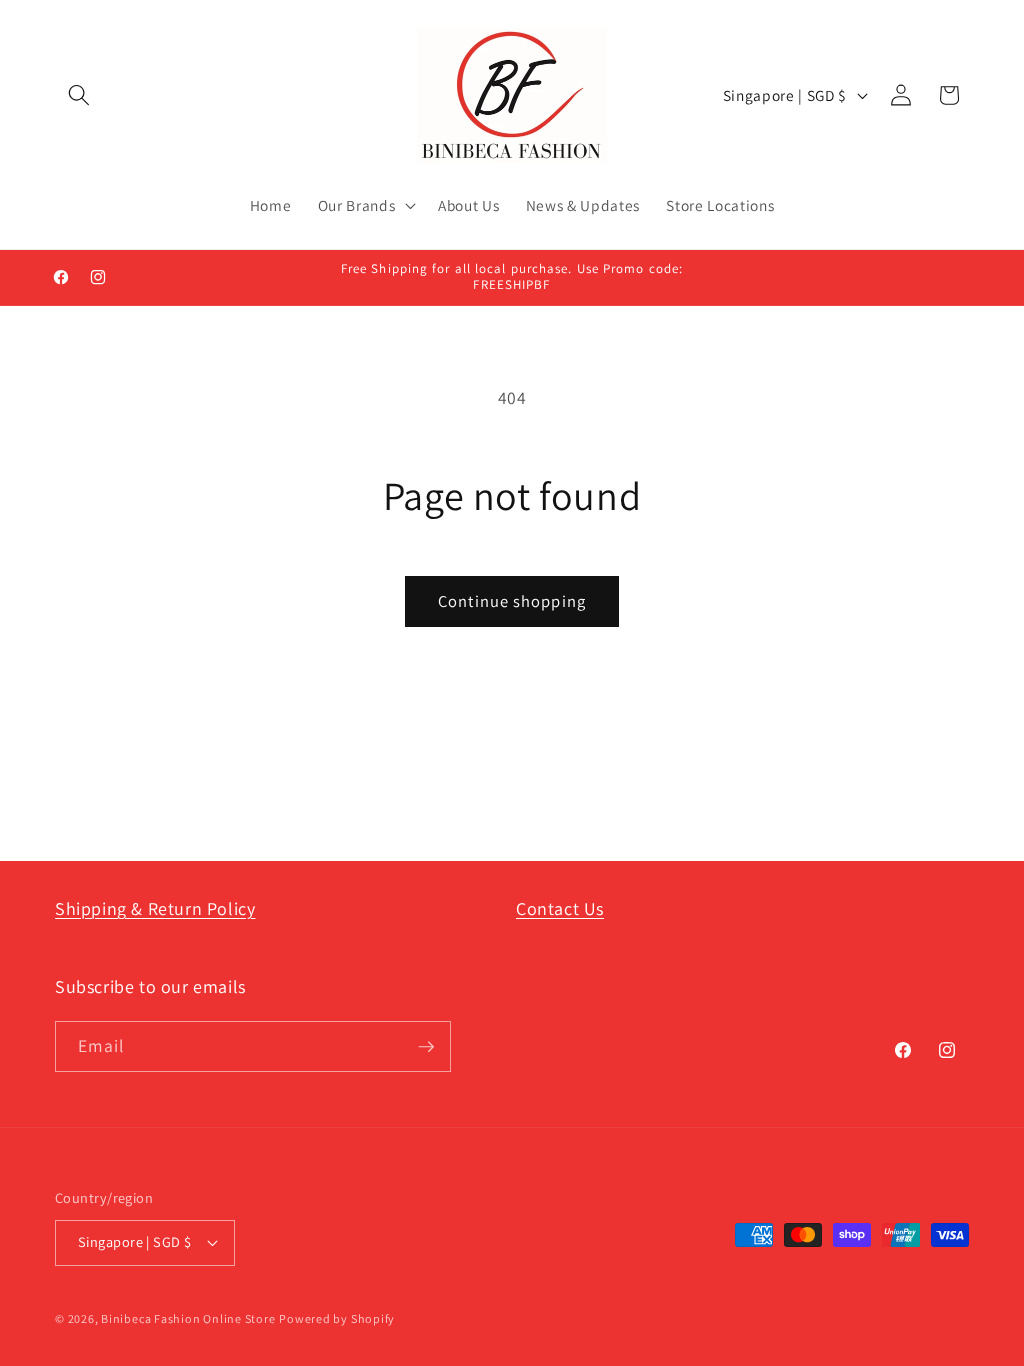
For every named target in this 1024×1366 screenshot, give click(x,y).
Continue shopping (512, 601)
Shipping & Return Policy (155, 908)
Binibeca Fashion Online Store (188, 1318)
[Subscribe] (426, 1047)
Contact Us (560, 908)
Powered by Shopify (337, 1318)
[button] (79, 95)
